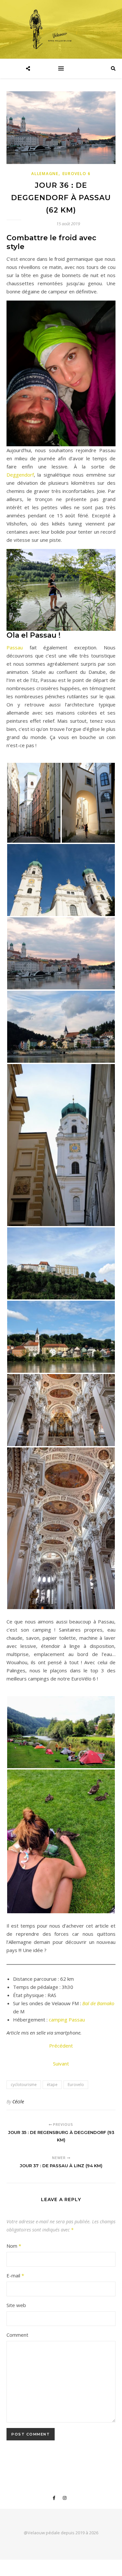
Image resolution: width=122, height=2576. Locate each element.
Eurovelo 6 (77, 174)
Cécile (18, 2102)
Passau (15, 647)
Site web (16, 2305)
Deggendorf (20, 475)
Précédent (61, 2046)
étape (52, 2085)
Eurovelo (76, 2085)
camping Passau (67, 2020)
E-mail (15, 2275)
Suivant (61, 2064)
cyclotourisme (24, 2085)
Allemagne (45, 174)
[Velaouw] (61, 29)
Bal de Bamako (98, 2003)
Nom (14, 2246)
